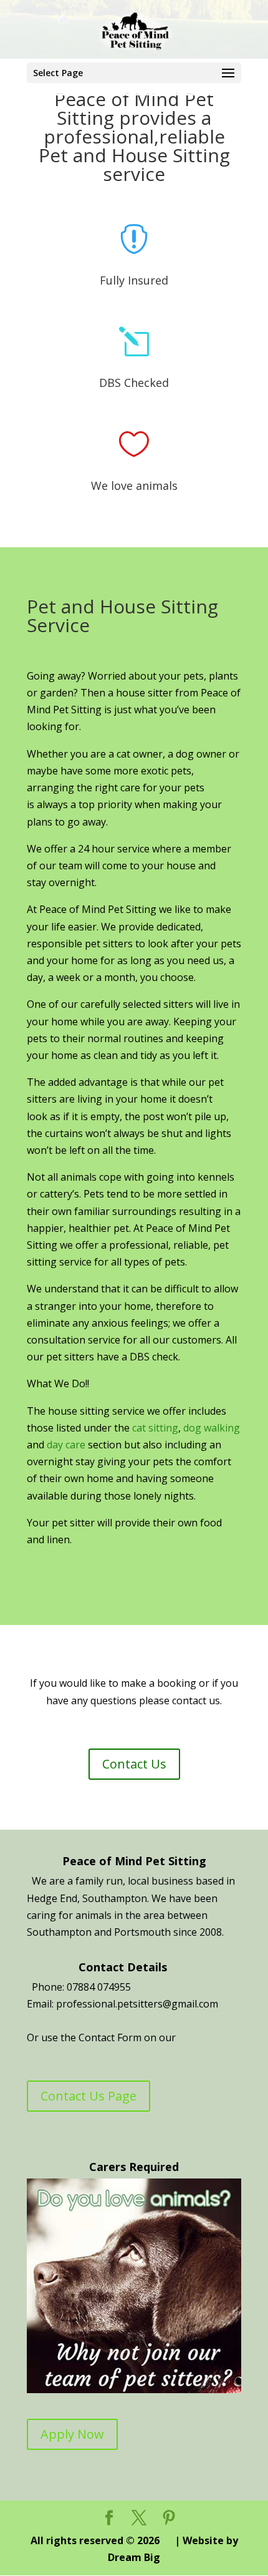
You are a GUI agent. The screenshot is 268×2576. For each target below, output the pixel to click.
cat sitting (155, 1428)
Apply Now (72, 2434)
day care (67, 1445)
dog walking (212, 1428)
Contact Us (134, 1764)
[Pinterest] (169, 2518)
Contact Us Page (89, 2096)
